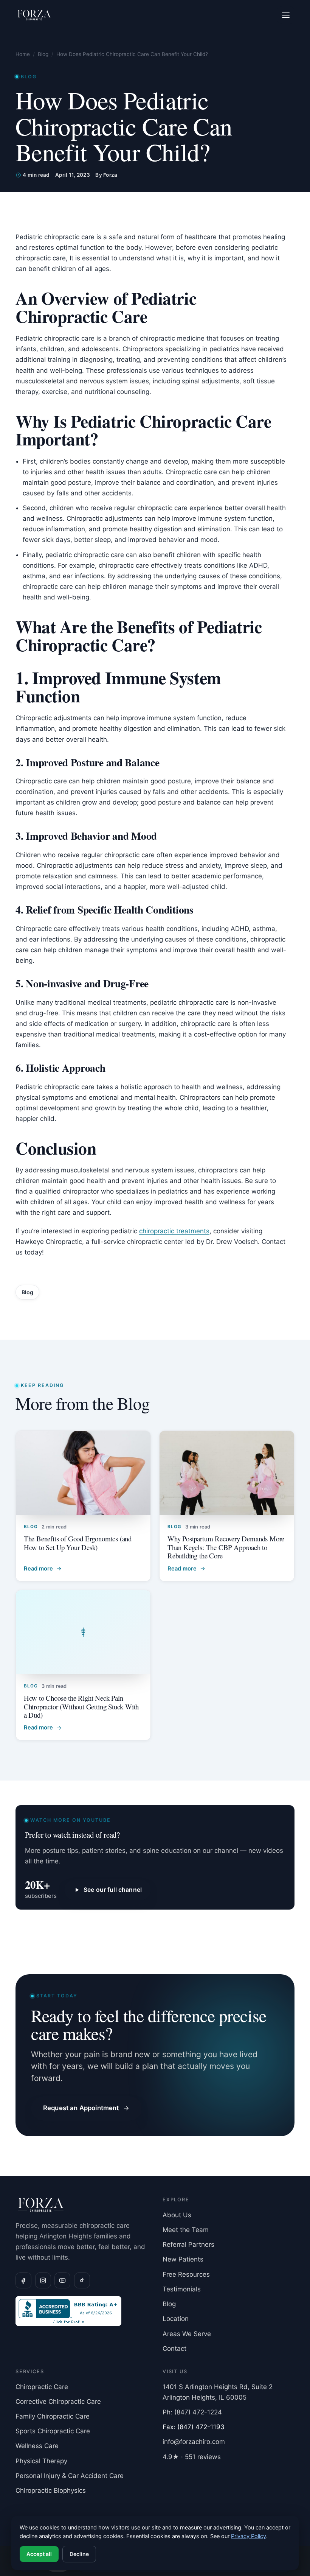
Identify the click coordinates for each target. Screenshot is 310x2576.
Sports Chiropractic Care (53, 2431)
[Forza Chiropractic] (34, 15)
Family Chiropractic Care (53, 2416)
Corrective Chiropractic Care (58, 2402)
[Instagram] (43, 2280)
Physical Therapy (41, 2461)
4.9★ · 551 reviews (192, 2457)
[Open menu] (286, 15)
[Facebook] (23, 2280)
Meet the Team (186, 2230)
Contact (174, 2349)
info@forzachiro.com (194, 2442)
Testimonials (182, 2289)
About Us (177, 2215)
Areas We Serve (187, 2334)
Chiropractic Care (42, 2387)
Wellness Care (37, 2446)
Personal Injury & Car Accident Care (70, 2476)
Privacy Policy (249, 2536)
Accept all (39, 2554)
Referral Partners (188, 2244)
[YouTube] (62, 2280)
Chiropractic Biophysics (51, 2490)
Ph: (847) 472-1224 (192, 2412)
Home (23, 54)
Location (176, 2319)
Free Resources (186, 2274)
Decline (79, 2554)
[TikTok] (82, 2280)
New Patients (183, 2259)
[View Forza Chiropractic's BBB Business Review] (81, 2311)
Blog (43, 54)
